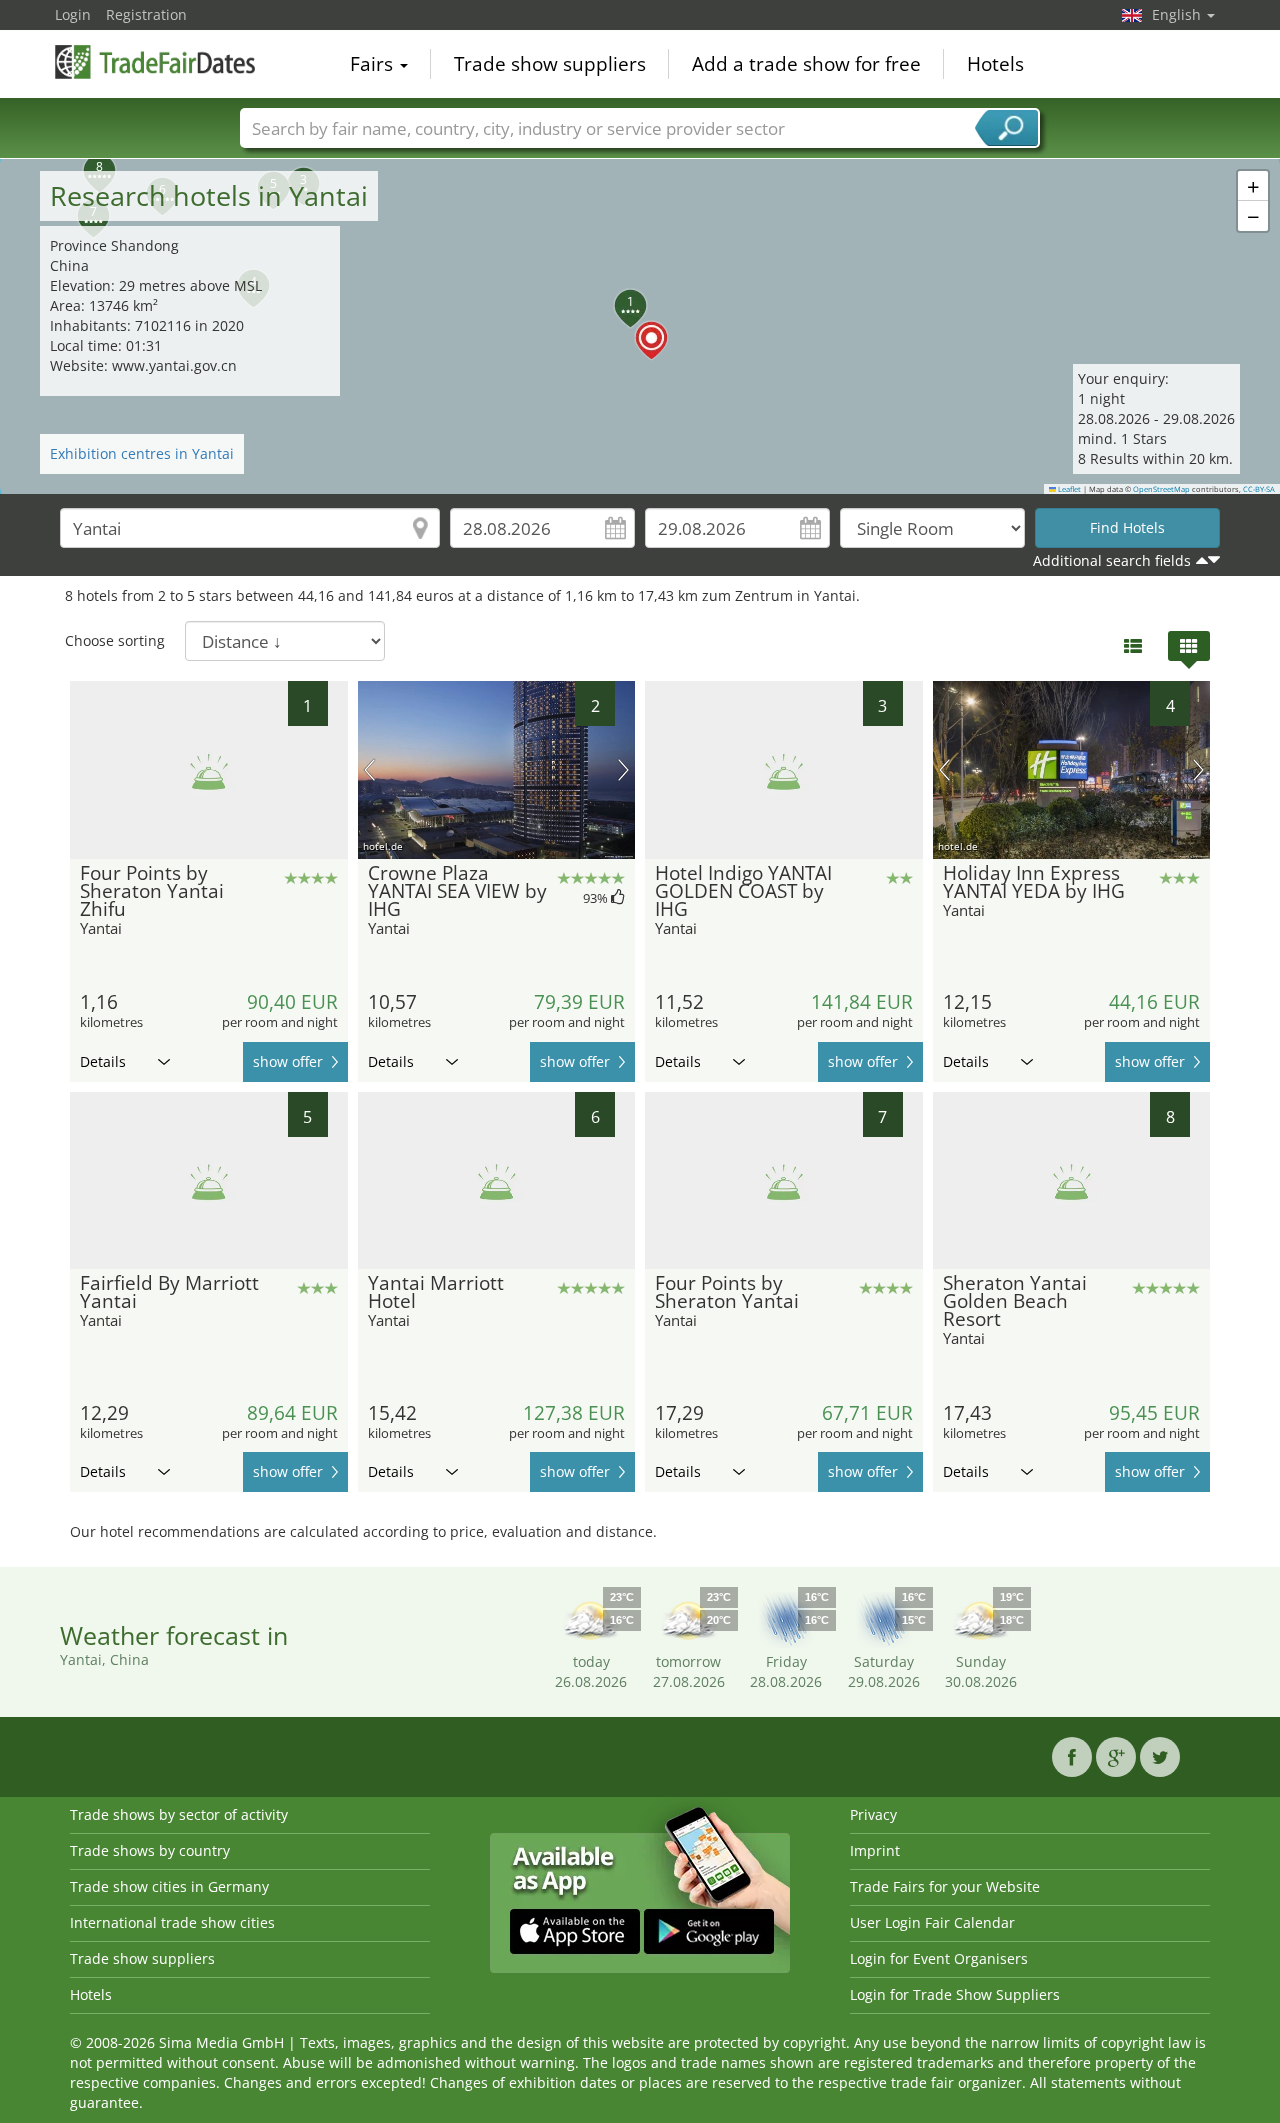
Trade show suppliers (550, 64)
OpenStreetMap (1161, 489)
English (1178, 14)
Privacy (873, 1814)
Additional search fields (1112, 560)
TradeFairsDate (155, 62)
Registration (146, 14)
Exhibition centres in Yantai (142, 453)
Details (103, 1061)
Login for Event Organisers (939, 1958)
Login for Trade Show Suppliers (955, 1994)
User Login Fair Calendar (932, 1922)
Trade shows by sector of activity (179, 1814)
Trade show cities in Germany (169, 1886)
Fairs (374, 64)
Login (73, 14)
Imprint (875, 1850)
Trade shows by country (150, 1850)
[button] (640, 326)
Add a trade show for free (806, 64)
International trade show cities (172, 1922)
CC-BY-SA (1259, 489)
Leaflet (1068, 489)
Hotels (995, 64)
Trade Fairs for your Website (945, 1886)
